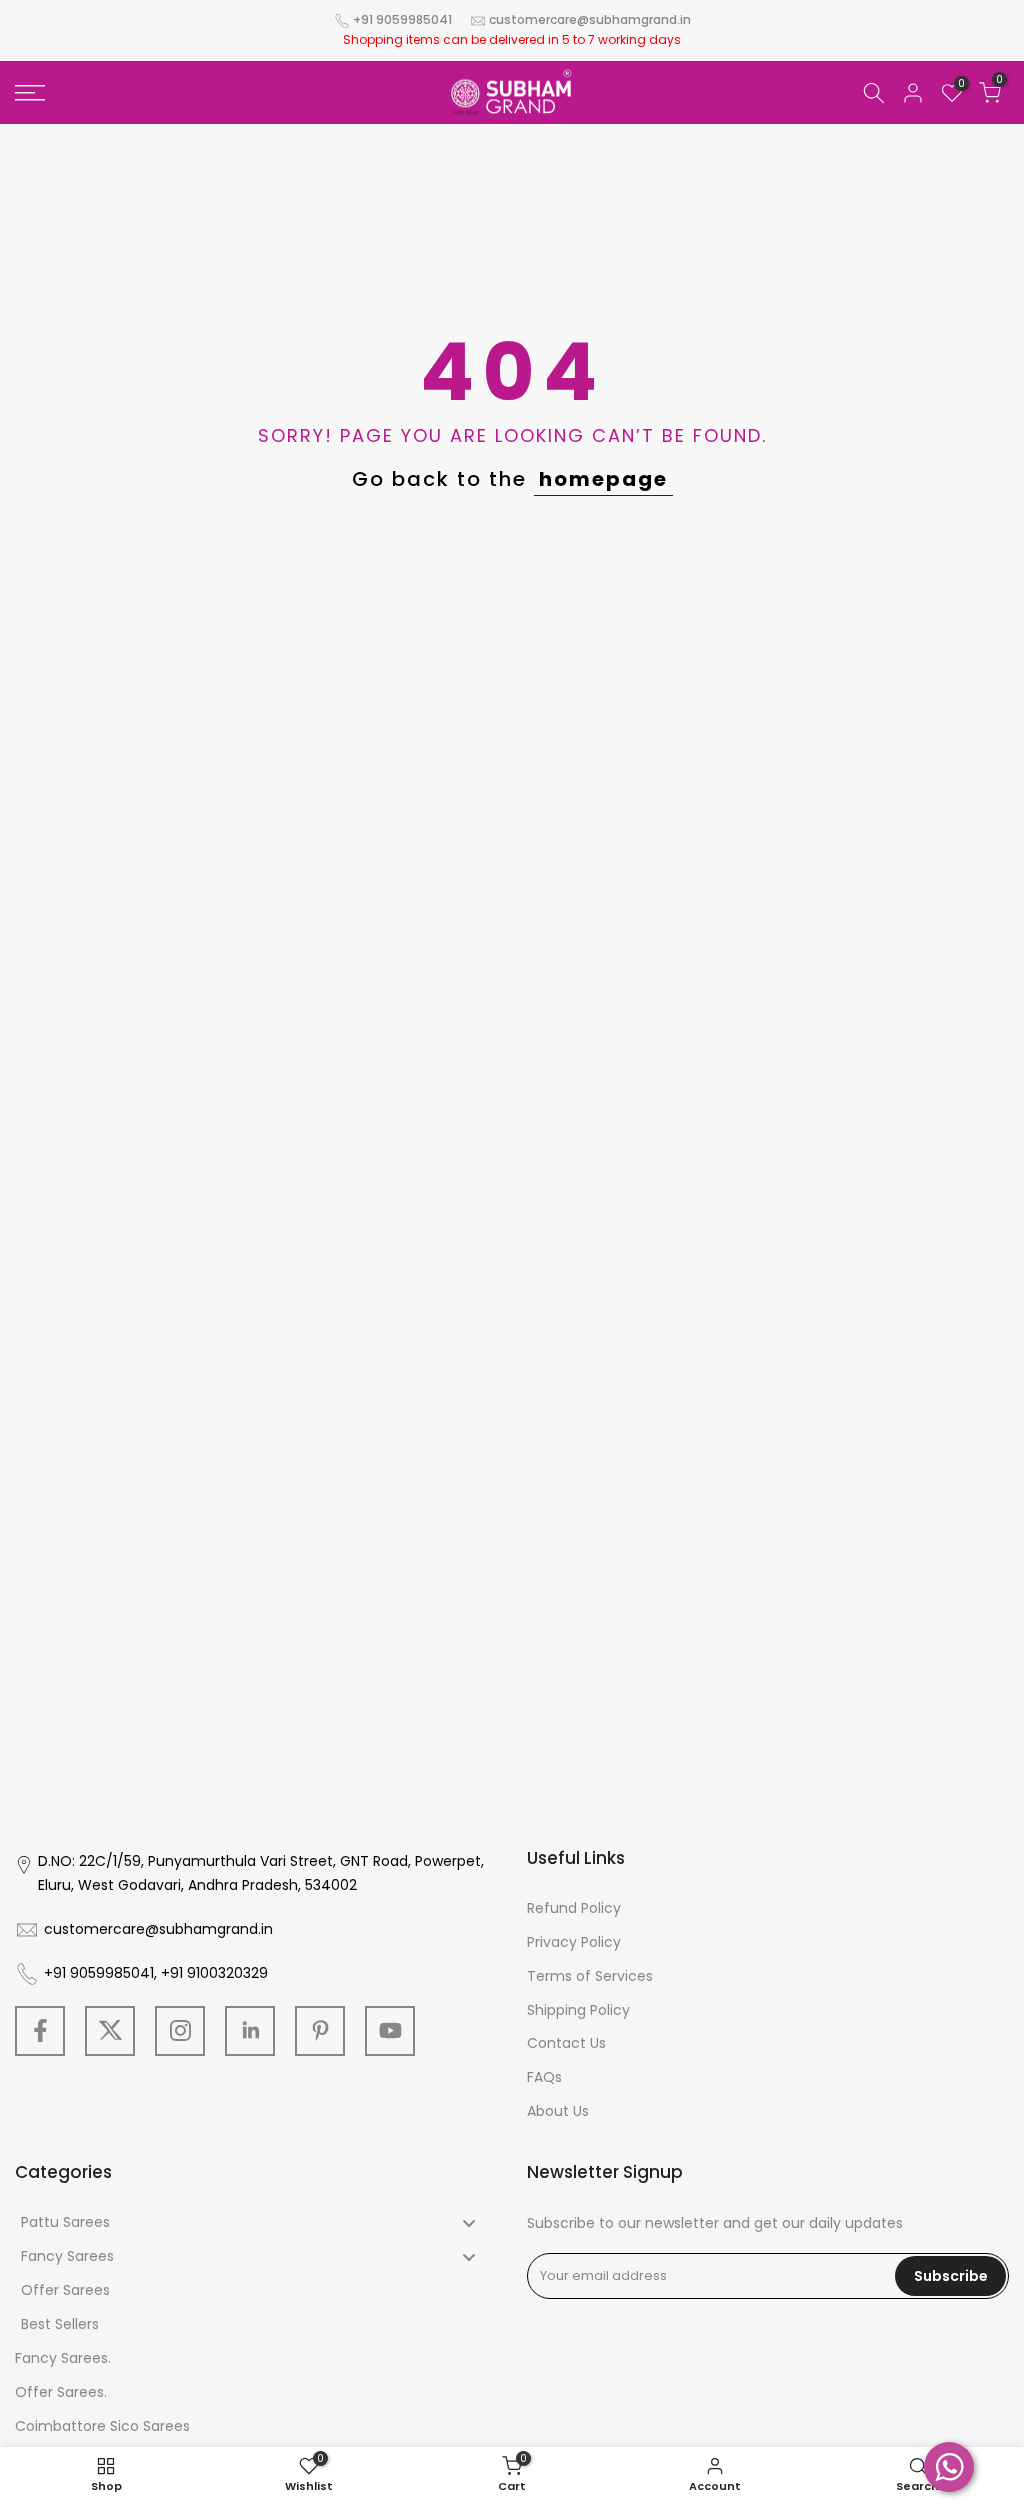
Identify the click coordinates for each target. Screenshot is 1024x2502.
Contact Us (566, 2043)
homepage (603, 479)
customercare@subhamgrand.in (590, 19)
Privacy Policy (574, 1942)
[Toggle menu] (469, 2222)
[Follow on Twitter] (110, 2031)
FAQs (544, 2077)
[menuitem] (256, 2223)
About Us (558, 2111)
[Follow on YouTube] (390, 2031)
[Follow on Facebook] (40, 2031)
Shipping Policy (578, 2010)
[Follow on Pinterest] (320, 2031)
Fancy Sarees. (63, 2358)
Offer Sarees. (61, 2392)
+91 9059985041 (402, 19)
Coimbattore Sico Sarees (102, 2426)
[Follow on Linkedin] (250, 2031)
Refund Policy (574, 1908)
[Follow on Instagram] (180, 2031)
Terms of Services (590, 1976)
